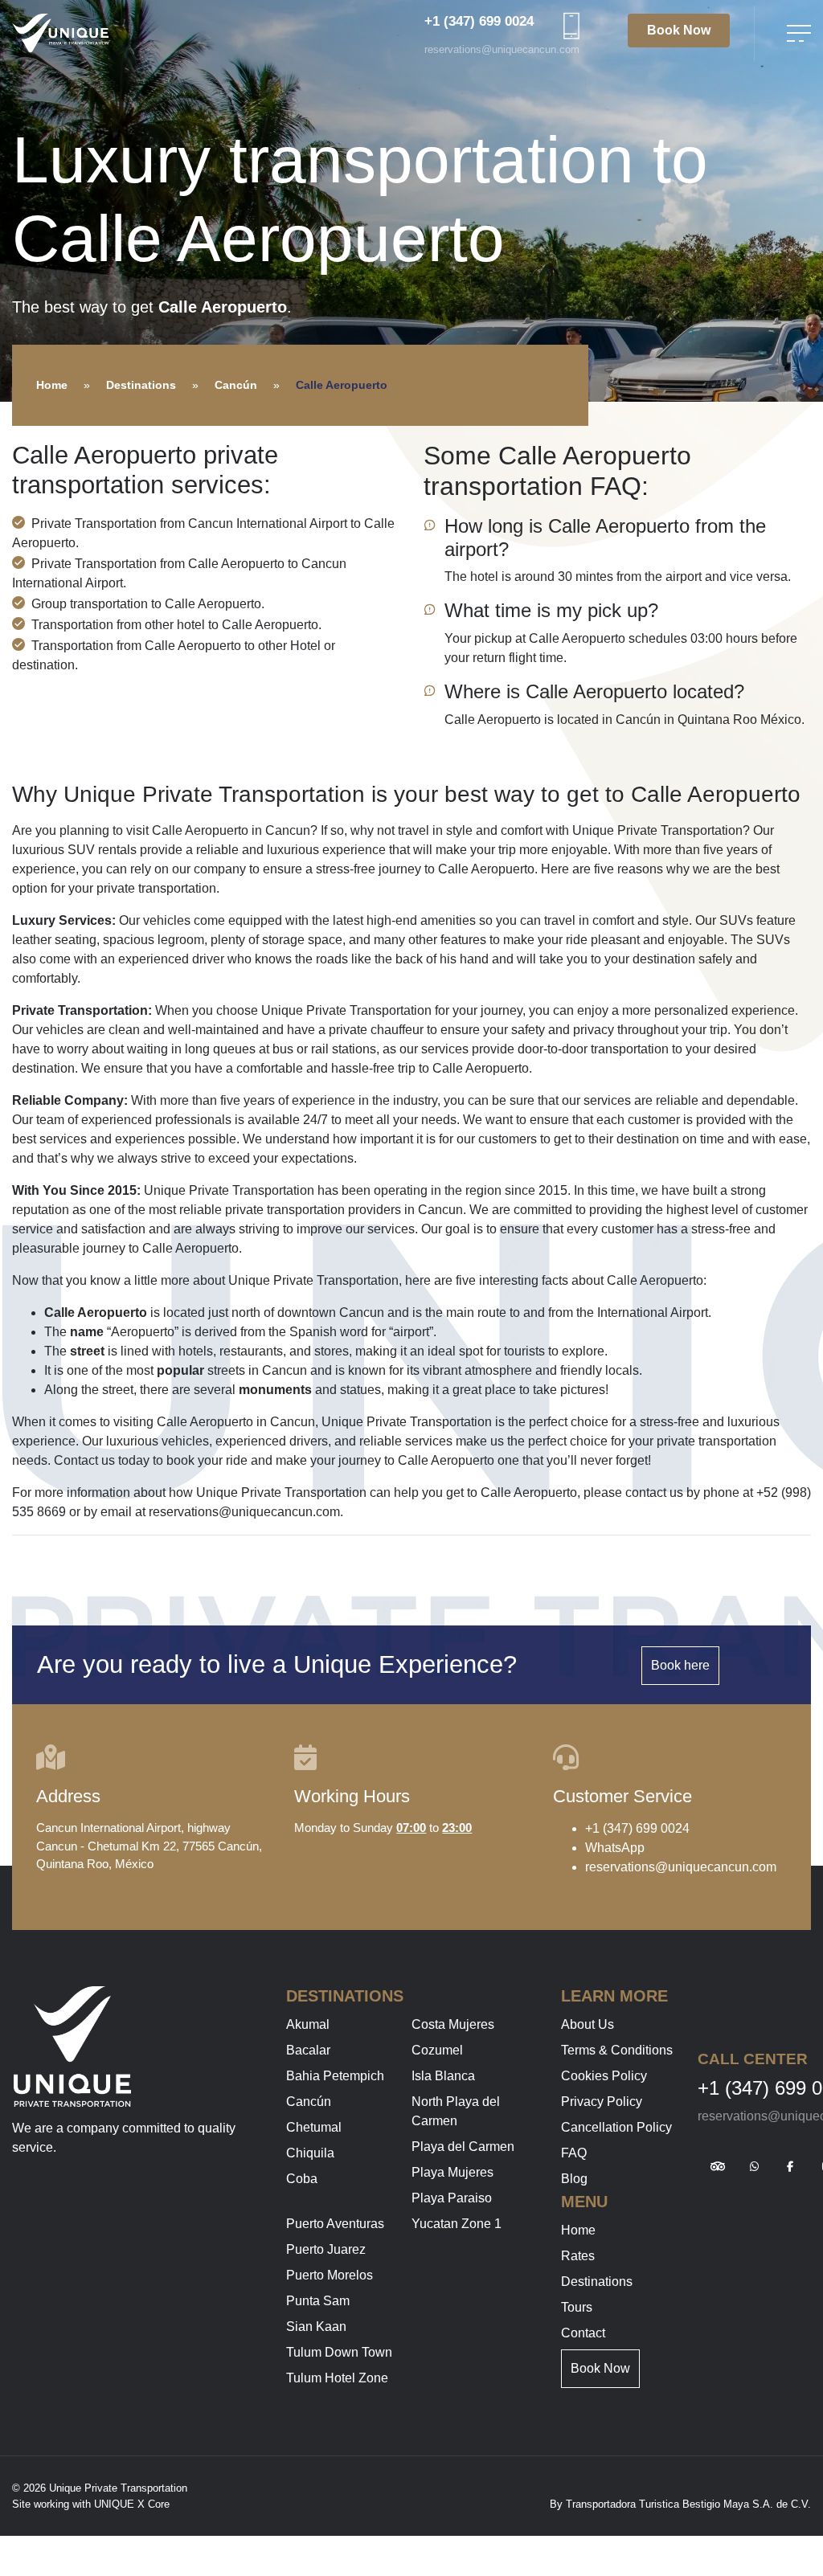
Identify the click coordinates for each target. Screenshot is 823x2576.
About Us (588, 2024)
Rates (578, 2256)
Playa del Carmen (463, 2147)
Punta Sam (318, 2301)
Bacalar (308, 2050)
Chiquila (310, 2153)
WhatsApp (615, 1848)
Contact (583, 2333)
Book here (680, 1665)
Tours (577, 2307)
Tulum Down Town (339, 2352)
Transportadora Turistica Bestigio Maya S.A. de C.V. (688, 2504)
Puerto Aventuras (335, 2224)
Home (52, 385)
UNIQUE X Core (132, 2504)
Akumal (308, 2024)
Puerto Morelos (330, 2275)
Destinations (141, 385)
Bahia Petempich (335, 2076)
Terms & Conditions (617, 2050)
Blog (574, 2179)
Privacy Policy (602, 2102)
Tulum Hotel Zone (337, 2378)
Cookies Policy (604, 2076)
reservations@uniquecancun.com (502, 49)
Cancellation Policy (616, 2127)
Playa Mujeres (452, 2172)
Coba (302, 2179)
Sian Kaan (316, 2327)
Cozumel (437, 2050)
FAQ (574, 2153)
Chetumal (314, 2127)
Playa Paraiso (452, 2198)
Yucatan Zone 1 (457, 2224)
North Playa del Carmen (456, 2111)
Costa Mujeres (453, 2024)
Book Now (679, 30)
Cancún (236, 385)
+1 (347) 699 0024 (479, 21)
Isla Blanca (443, 2076)
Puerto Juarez (326, 2249)
